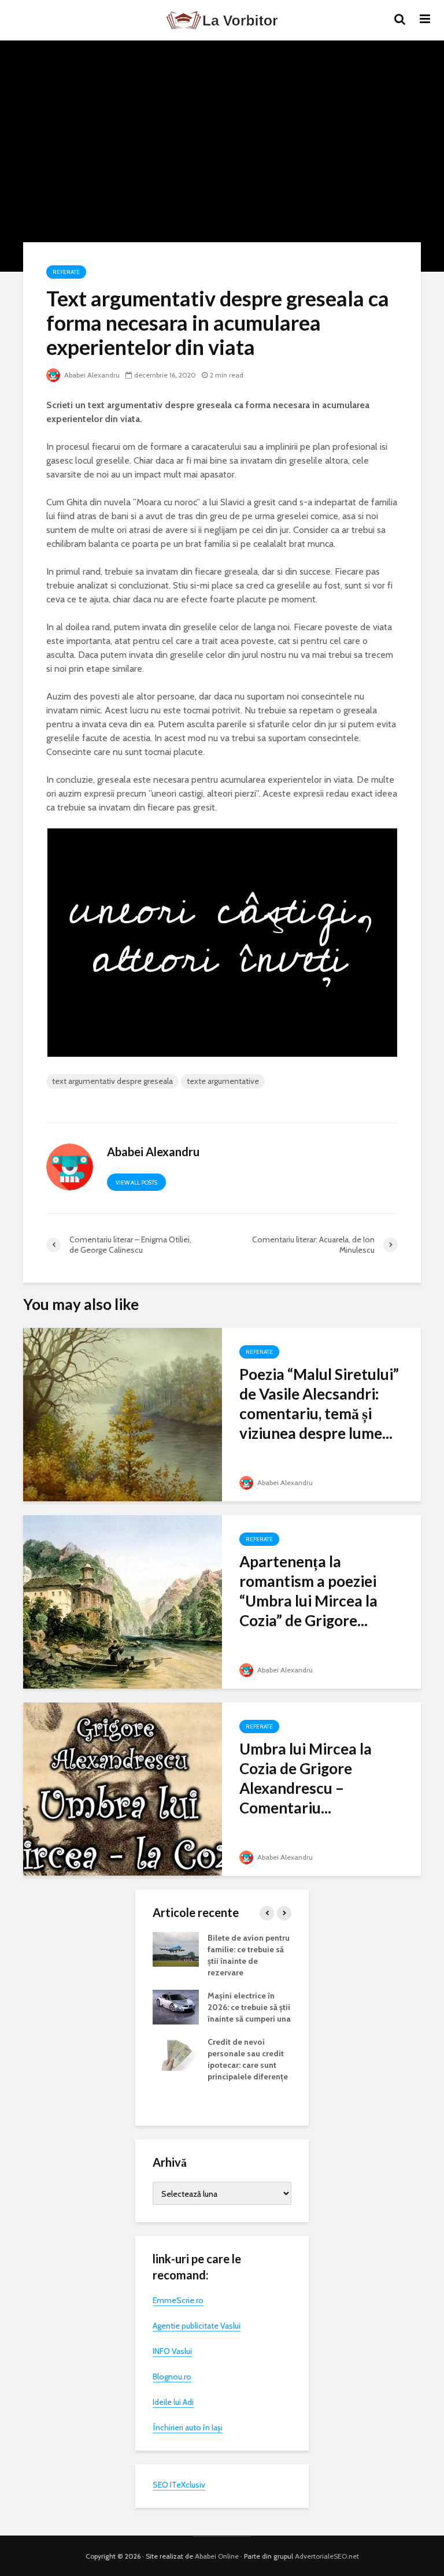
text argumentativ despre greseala (112, 1081)
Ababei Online (217, 2556)
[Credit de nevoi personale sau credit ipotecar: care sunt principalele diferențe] (176, 2053)
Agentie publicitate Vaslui (197, 2326)
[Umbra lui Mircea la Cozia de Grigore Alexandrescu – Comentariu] (123, 1788)
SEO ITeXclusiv (179, 2485)
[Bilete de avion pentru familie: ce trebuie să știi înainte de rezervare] (176, 1949)
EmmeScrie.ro (178, 2300)
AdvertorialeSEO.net (327, 2556)
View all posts (136, 1182)
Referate (66, 272)
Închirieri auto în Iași (188, 2427)
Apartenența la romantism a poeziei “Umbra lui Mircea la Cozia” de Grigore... (308, 1591)
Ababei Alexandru (91, 375)
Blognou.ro (172, 2377)
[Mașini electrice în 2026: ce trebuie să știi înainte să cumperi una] (176, 2007)
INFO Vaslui (172, 2351)
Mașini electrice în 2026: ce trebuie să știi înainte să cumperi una (249, 2007)
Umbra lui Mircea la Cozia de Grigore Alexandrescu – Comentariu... (306, 1778)
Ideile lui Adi (173, 2402)
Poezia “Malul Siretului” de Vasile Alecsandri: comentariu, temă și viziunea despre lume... (319, 1404)
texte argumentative (223, 1081)
